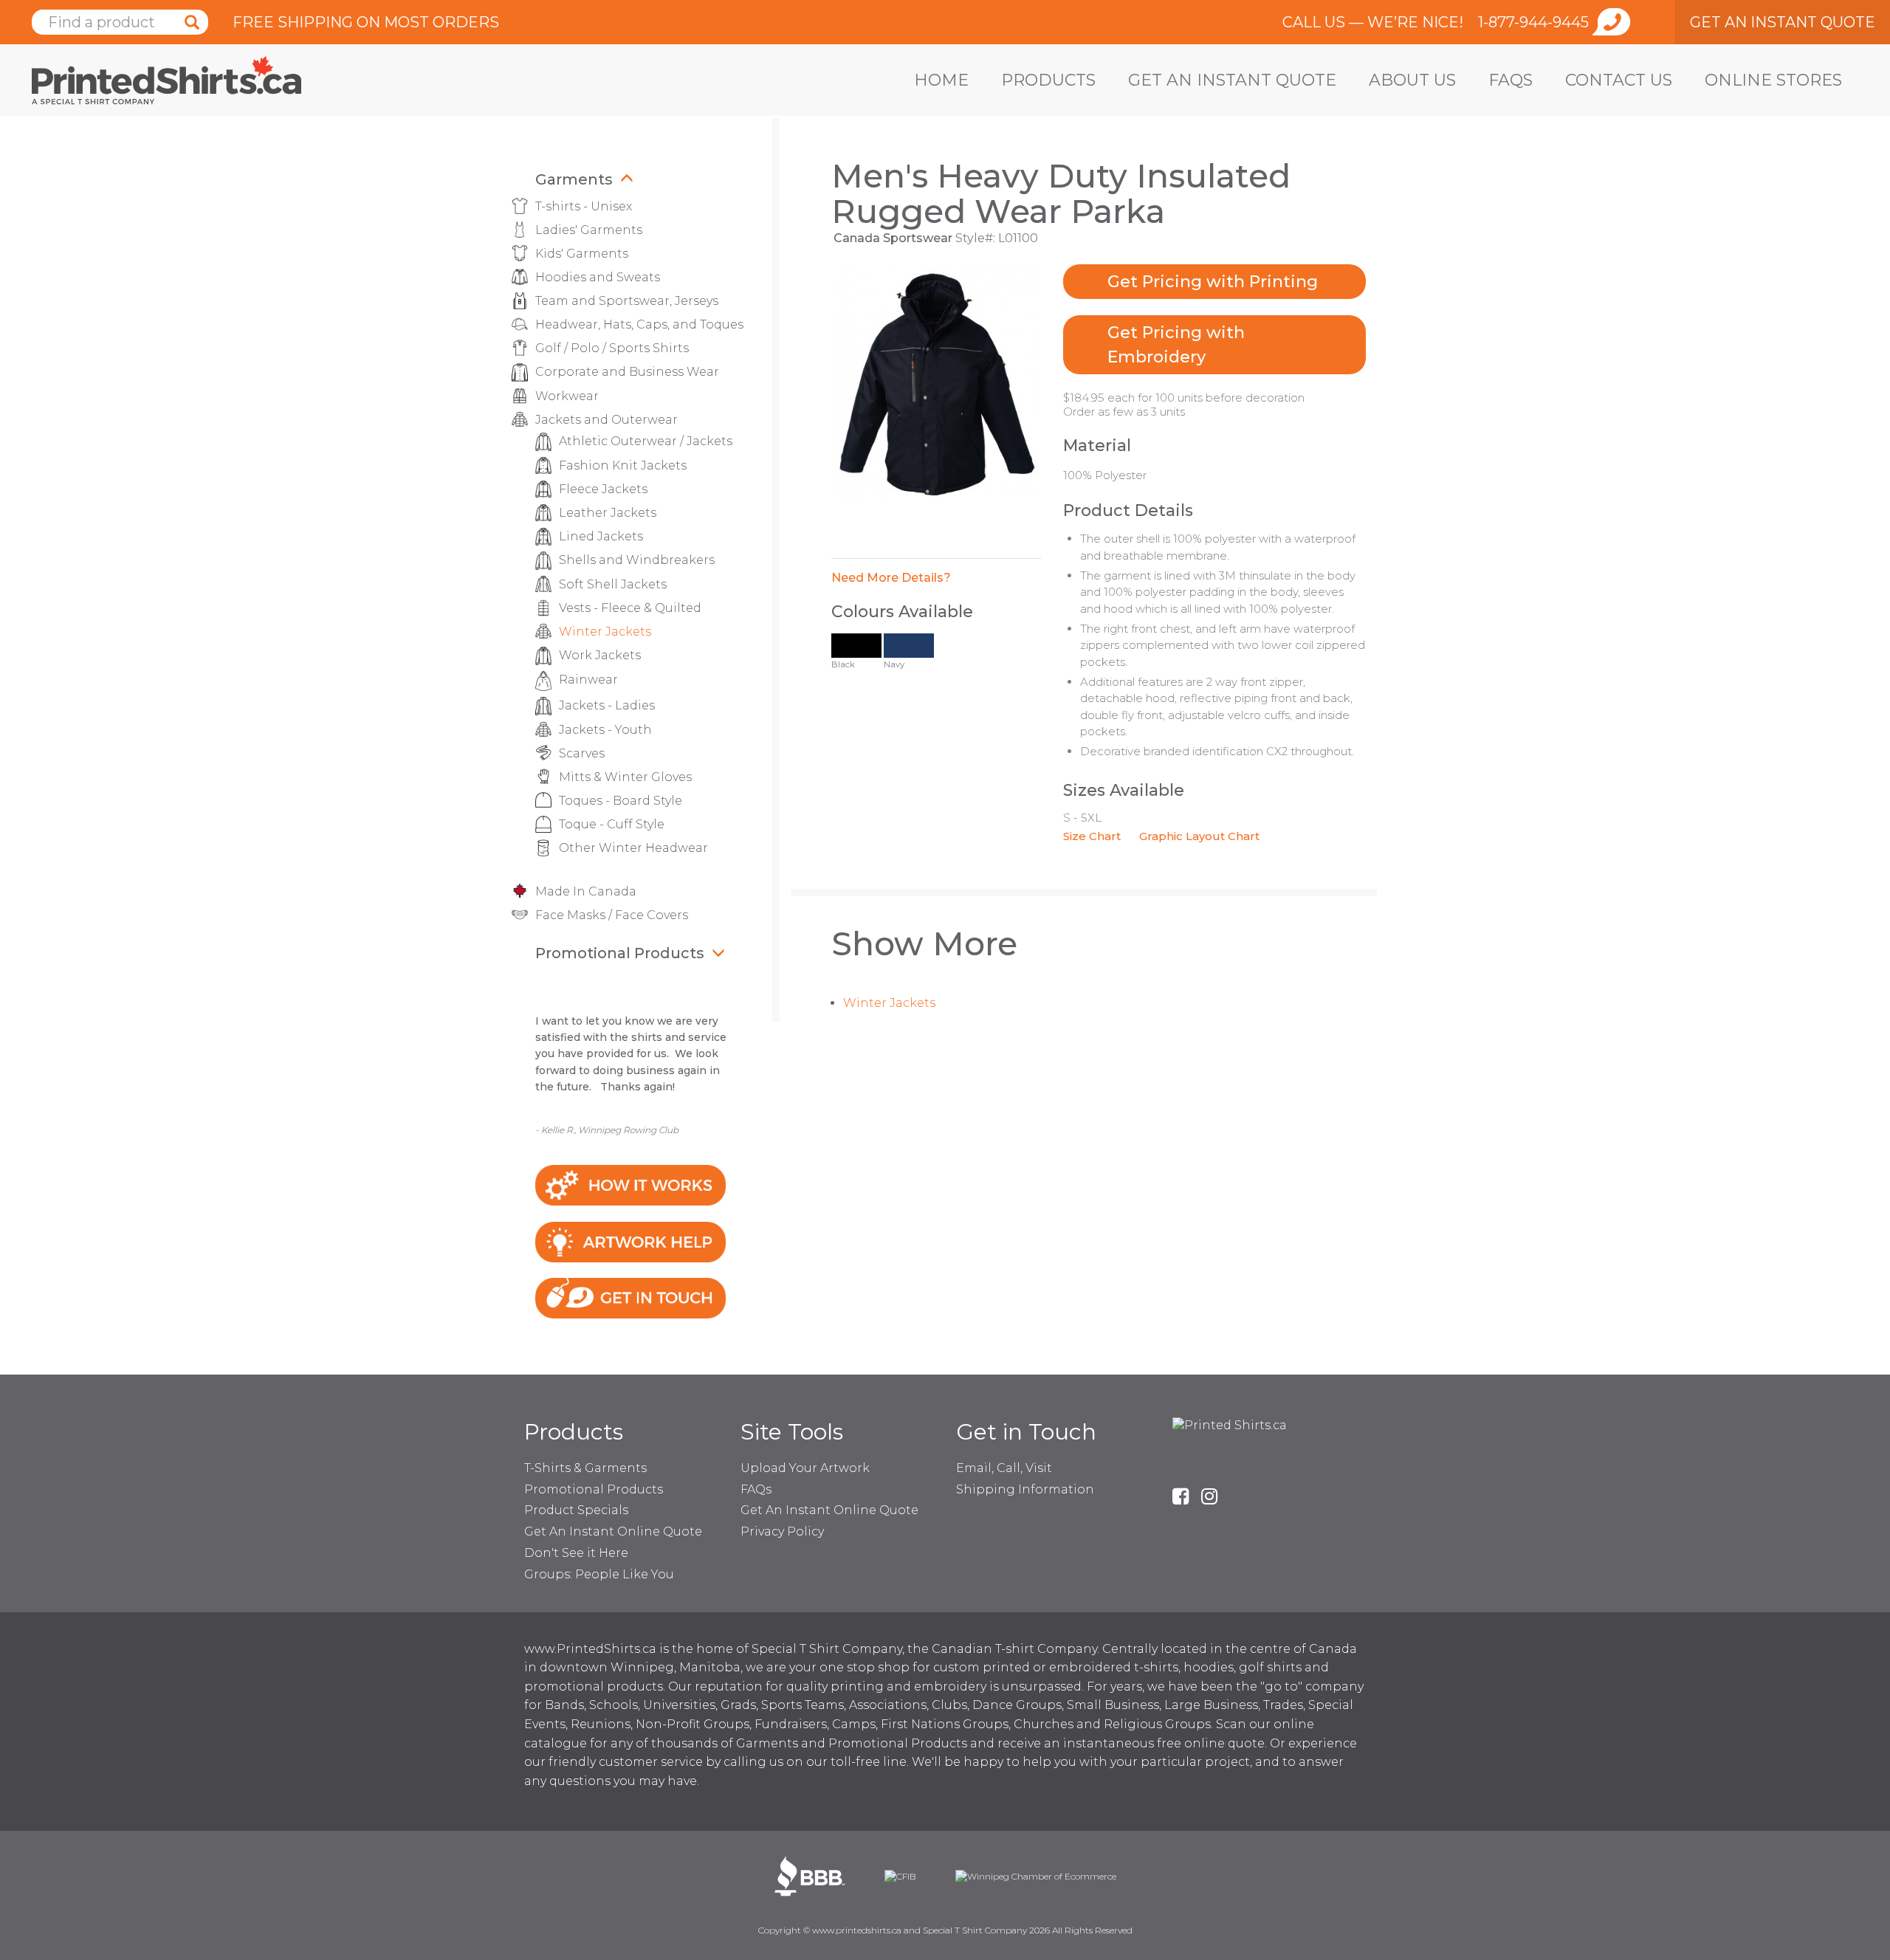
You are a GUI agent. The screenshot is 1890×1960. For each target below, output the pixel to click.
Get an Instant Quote (1232, 80)
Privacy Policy (782, 1531)
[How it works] (630, 1184)
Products (1048, 80)
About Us (1412, 80)
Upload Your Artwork (805, 1468)
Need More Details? (891, 578)
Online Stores (1773, 80)
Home (941, 80)
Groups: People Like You (599, 1574)
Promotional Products (620, 953)
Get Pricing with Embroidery (1176, 345)
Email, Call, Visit (1004, 1468)
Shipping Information (1025, 1489)
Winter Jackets (889, 1003)
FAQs (1511, 80)
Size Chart (1092, 836)
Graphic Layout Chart (1199, 836)
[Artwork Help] (630, 1241)
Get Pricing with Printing (1213, 282)
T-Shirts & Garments (585, 1468)
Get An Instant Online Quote (613, 1531)
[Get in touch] (630, 1297)
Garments (574, 179)
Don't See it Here (576, 1553)
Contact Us (1619, 80)
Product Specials (576, 1510)
